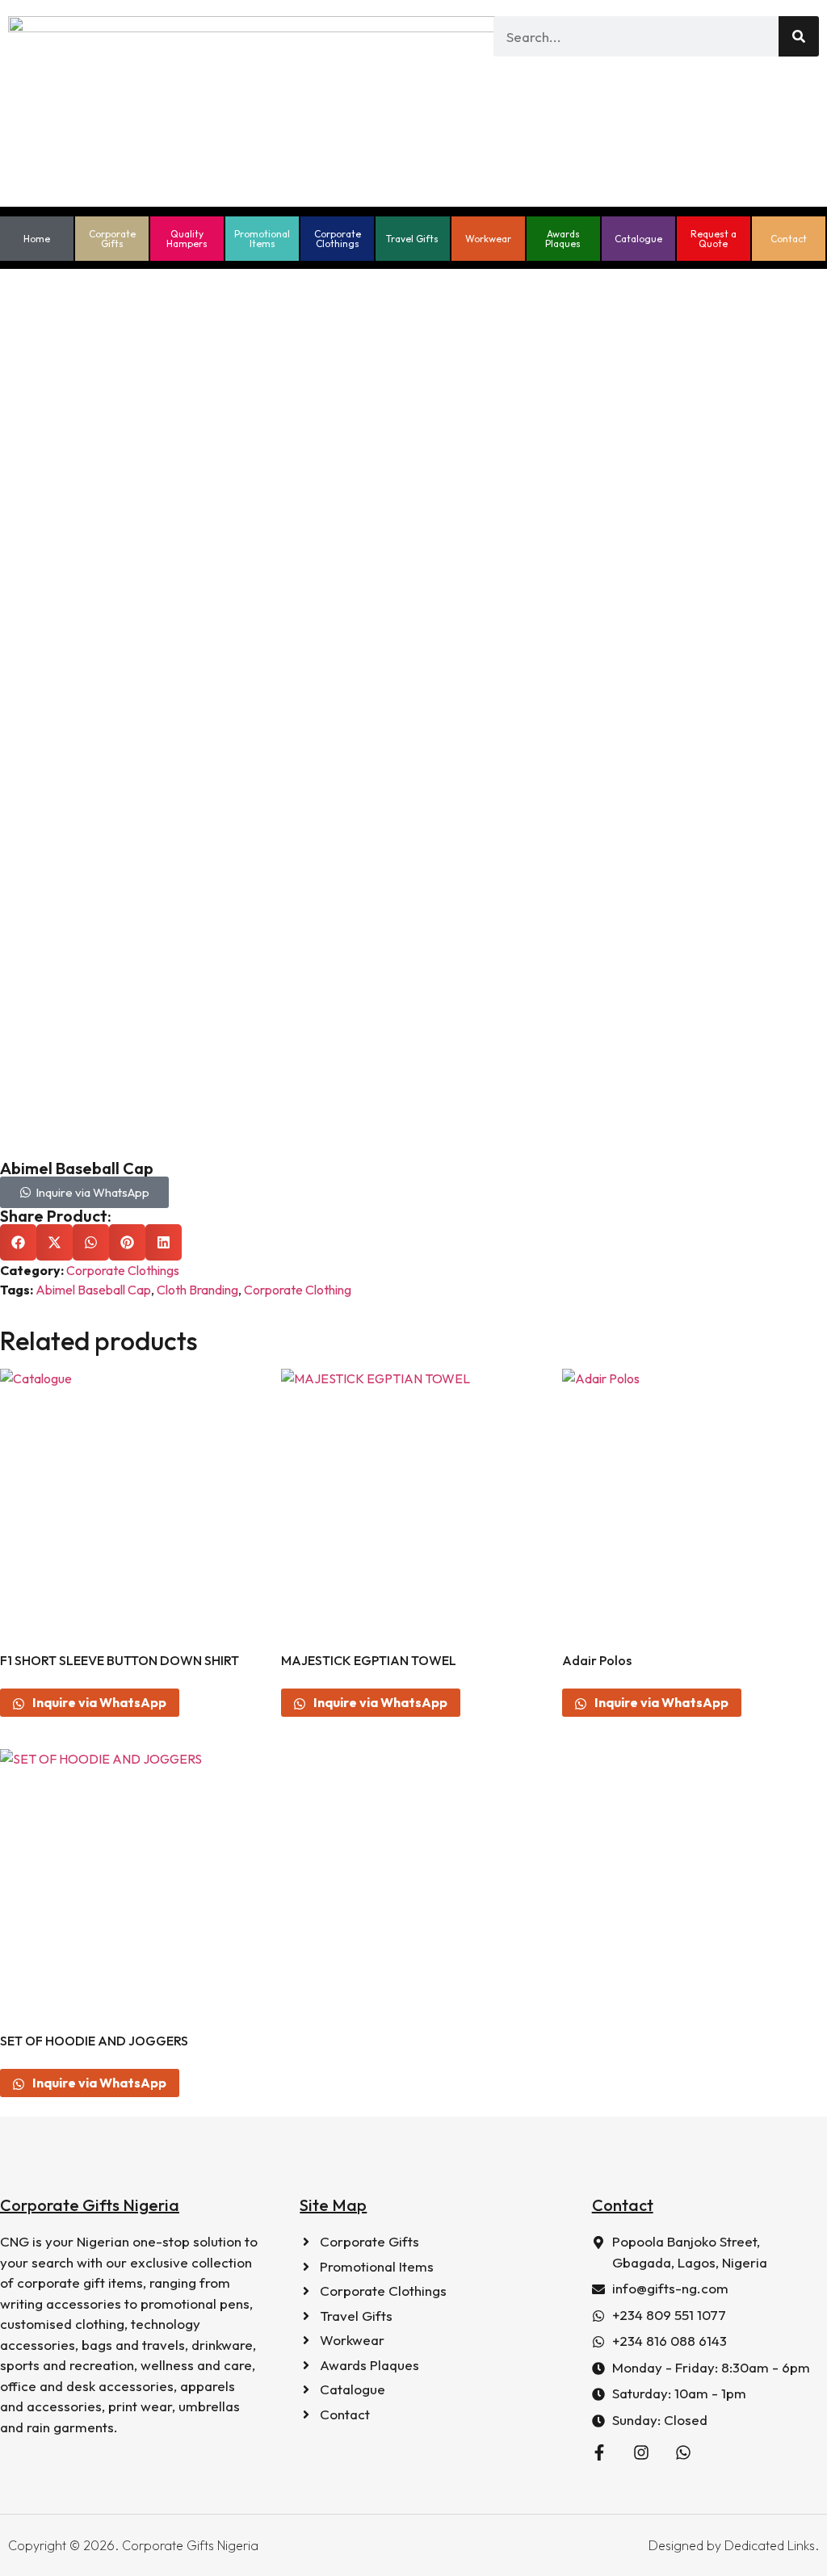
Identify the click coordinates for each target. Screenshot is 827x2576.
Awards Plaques (563, 239)
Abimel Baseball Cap (93, 1290)
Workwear (488, 239)
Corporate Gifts (112, 239)
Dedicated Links (770, 2545)
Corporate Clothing (298, 1290)
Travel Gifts (412, 239)
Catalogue (638, 239)
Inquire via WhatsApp (98, 1702)
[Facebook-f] (599, 2452)
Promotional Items (262, 239)
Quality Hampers (187, 239)
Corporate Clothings (338, 239)
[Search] (799, 36)
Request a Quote (714, 239)
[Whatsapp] (683, 2452)
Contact (789, 239)
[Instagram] (641, 2452)
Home (37, 239)
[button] (18, 1242)
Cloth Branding (197, 1290)
